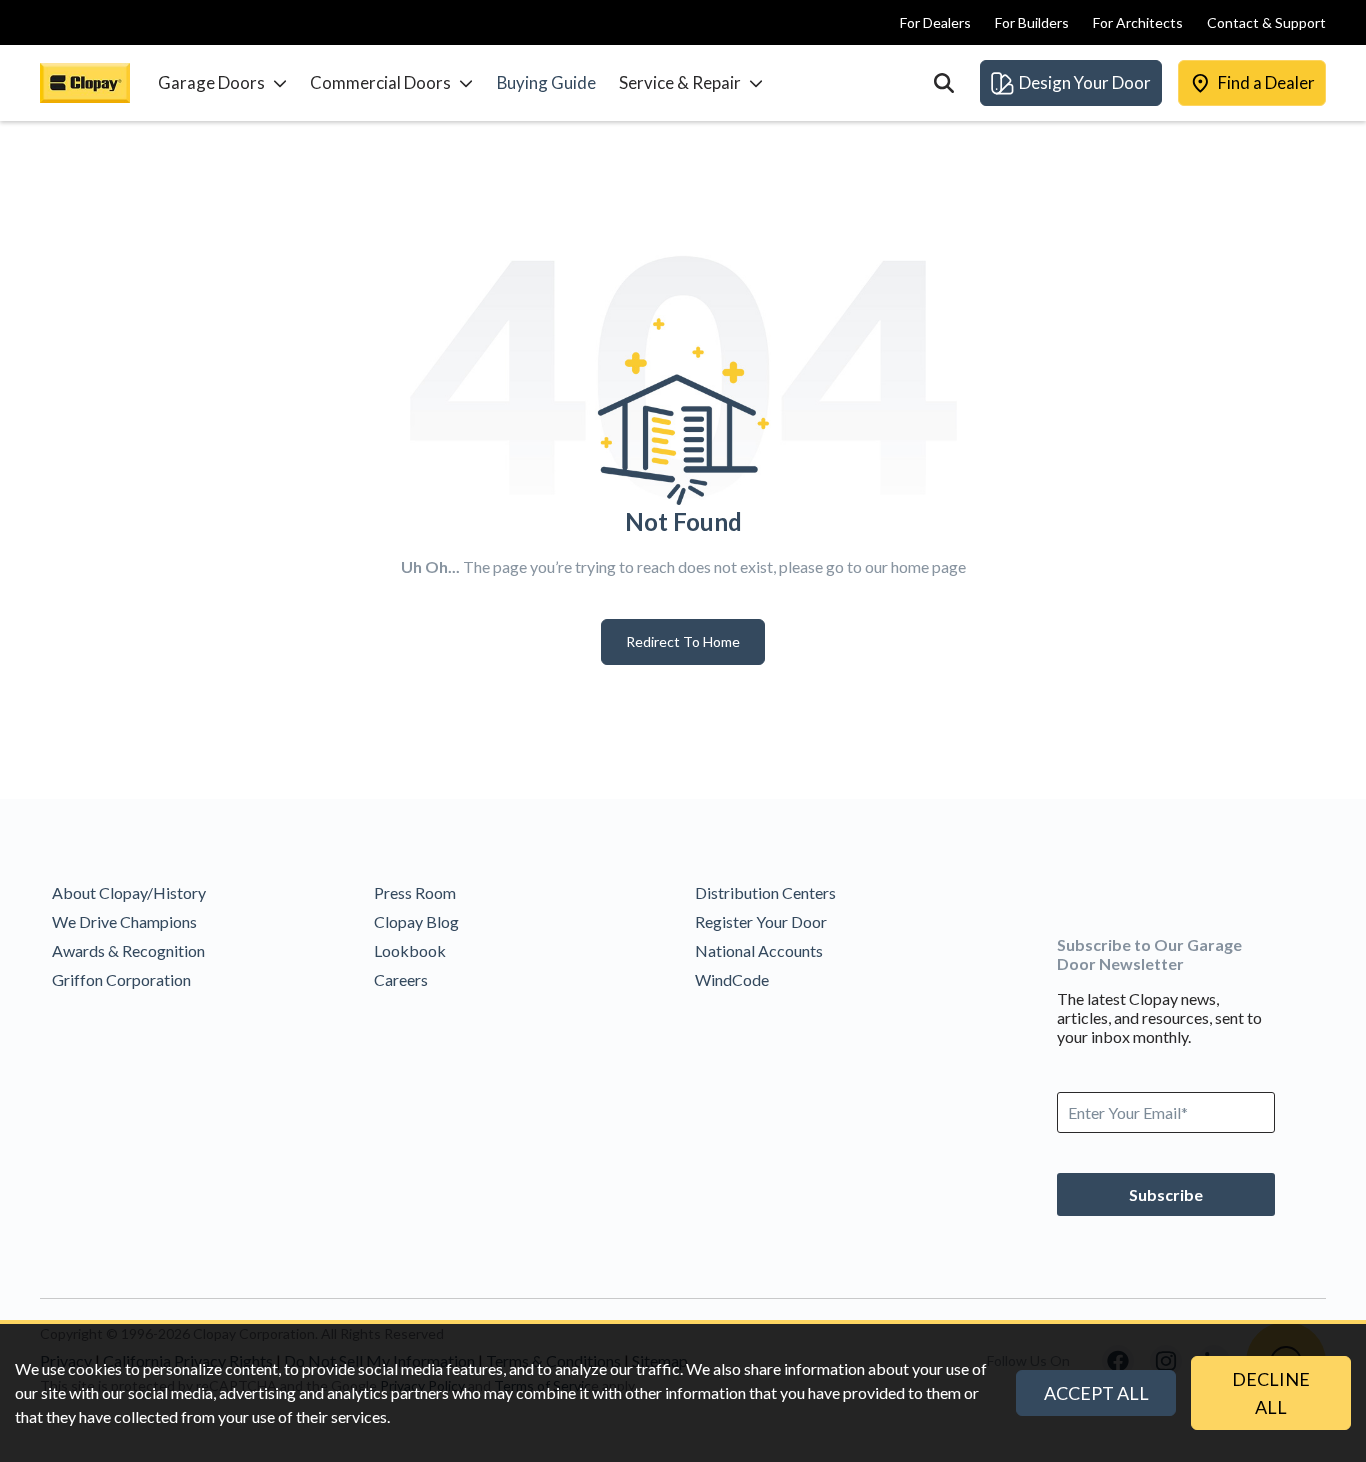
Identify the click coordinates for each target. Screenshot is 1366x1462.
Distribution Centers (765, 892)
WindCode (732, 979)
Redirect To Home (683, 641)
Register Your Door (761, 921)
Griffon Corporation (121, 979)
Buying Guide (546, 82)
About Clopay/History (129, 892)
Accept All (1096, 1393)
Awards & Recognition (128, 950)
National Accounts (759, 950)
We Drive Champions (124, 921)
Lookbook (410, 950)
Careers (401, 979)
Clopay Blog (416, 921)
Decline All (1271, 1393)
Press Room (415, 892)
